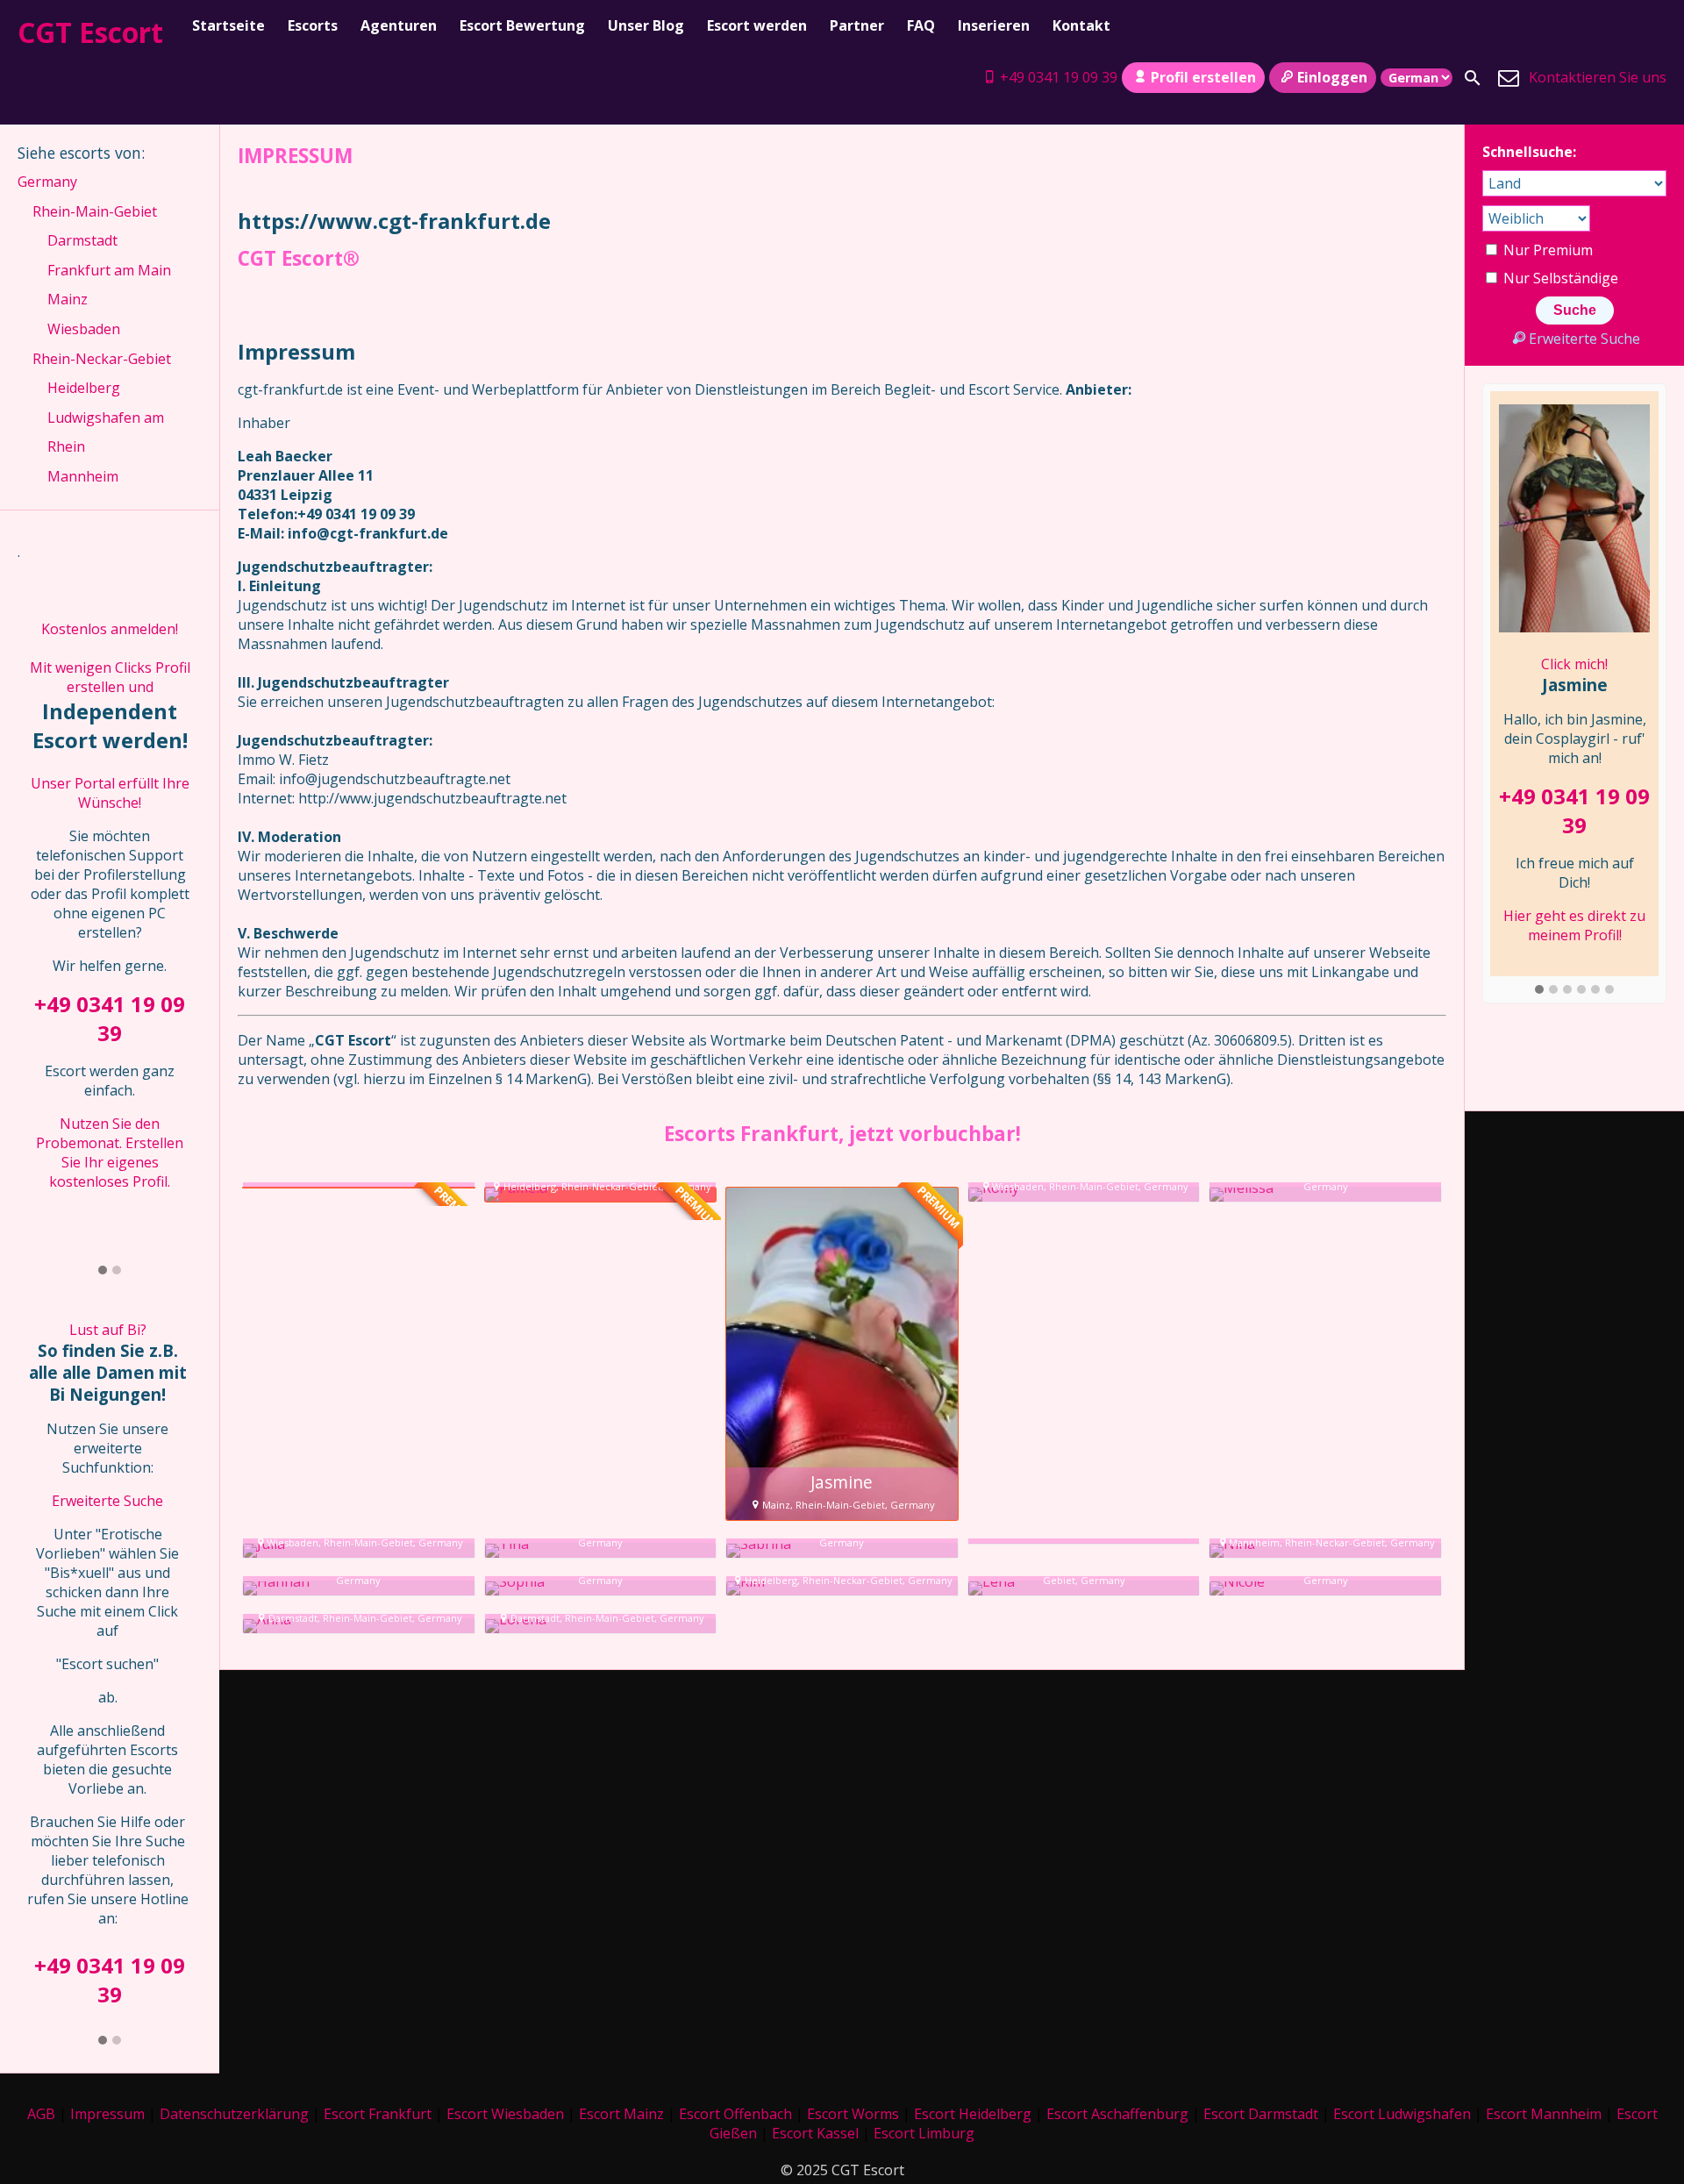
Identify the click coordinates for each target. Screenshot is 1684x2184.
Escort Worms (853, 2114)
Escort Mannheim (1544, 2114)
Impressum (107, 2114)
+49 (53, 1965)
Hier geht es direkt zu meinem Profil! (1574, 925)
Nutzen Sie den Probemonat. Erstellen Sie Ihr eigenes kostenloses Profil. (110, 1153)
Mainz (68, 299)
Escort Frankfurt (378, 2114)
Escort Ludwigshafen (1402, 2114)
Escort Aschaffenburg (1117, 2114)
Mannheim (83, 476)
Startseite (228, 25)
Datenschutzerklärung (234, 2114)
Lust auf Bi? (108, 1330)
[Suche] (1473, 78)
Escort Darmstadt (1261, 2114)
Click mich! (1574, 664)
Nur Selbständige (1559, 278)
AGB (41, 2114)
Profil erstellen (1203, 77)
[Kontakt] (1509, 78)
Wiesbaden (84, 329)
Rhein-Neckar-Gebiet (102, 359)
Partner (857, 25)
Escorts (313, 25)
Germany (47, 182)
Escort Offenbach (735, 2114)
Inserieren (994, 25)
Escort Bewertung (522, 25)
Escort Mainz (621, 2114)
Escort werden (757, 25)
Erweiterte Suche (107, 1501)
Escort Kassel (815, 2133)
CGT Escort (90, 32)
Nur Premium (1546, 250)
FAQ (921, 25)
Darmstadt (82, 240)
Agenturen (399, 25)
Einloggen (1332, 77)
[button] (103, 1271)
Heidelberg (84, 388)
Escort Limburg (924, 2133)
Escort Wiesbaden (505, 2114)
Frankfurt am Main (109, 270)
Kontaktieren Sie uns (1598, 77)
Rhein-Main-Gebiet (95, 211)
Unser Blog (646, 25)
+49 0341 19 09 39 (1059, 77)
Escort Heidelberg (973, 2114)
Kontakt (1081, 25)
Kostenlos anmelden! (110, 629)
